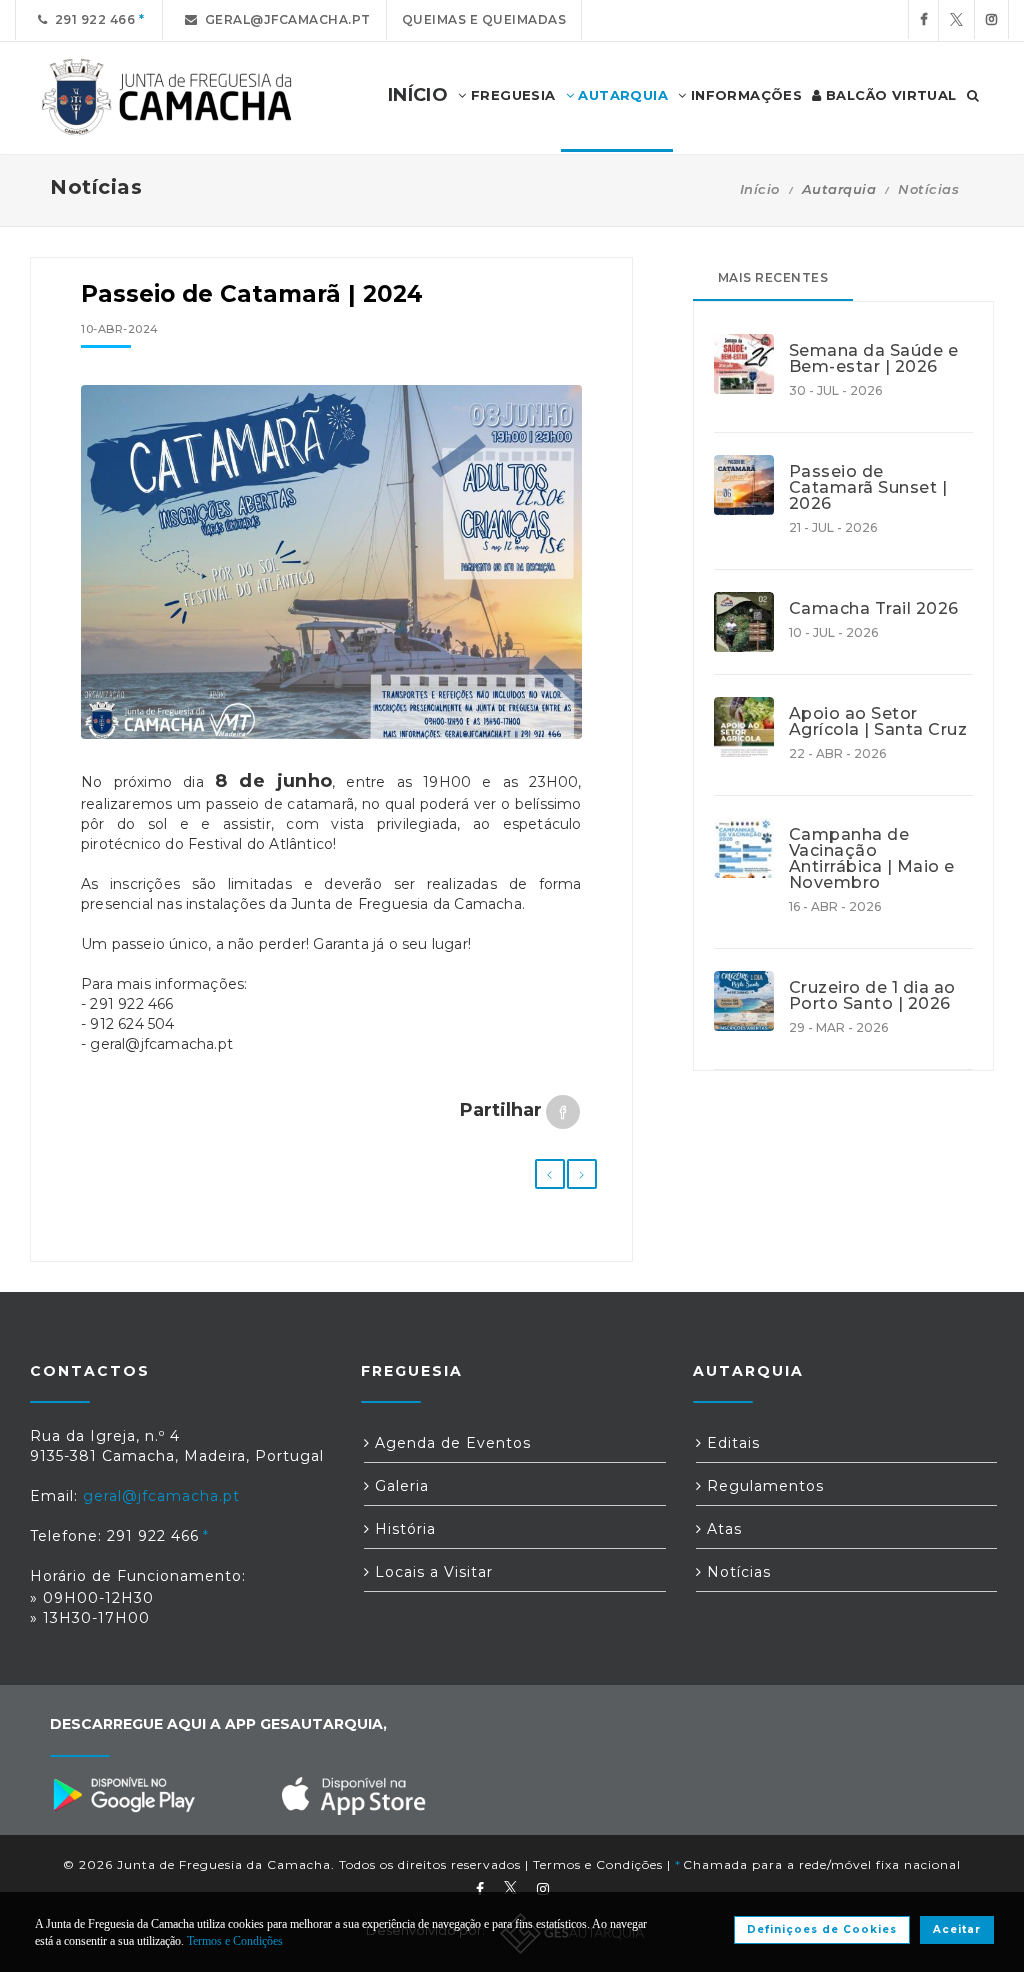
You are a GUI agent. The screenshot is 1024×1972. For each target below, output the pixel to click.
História (403, 1529)
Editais (731, 1443)
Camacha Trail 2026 (874, 609)
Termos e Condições (598, 1864)
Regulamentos (763, 1486)
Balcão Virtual (889, 95)
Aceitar (957, 1929)
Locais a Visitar (431, 1572)
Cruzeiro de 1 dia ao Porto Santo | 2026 (872, 996)
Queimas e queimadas (484, 19)
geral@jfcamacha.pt (284, 19)
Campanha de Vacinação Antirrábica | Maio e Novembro (872, 859)
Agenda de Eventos (450, 1443)
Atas (722, 1529)
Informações (744, 95)
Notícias (928, 189)
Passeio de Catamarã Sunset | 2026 (868, 488)
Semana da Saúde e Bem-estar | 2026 (874, 359)
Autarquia (621, 95)
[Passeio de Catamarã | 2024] (331, 562)
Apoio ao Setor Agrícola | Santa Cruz (878, 722)
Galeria (399, 1486)
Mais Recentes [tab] (773, 277)
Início (760, 189)
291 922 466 (92, 19)
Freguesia (511, 95)
